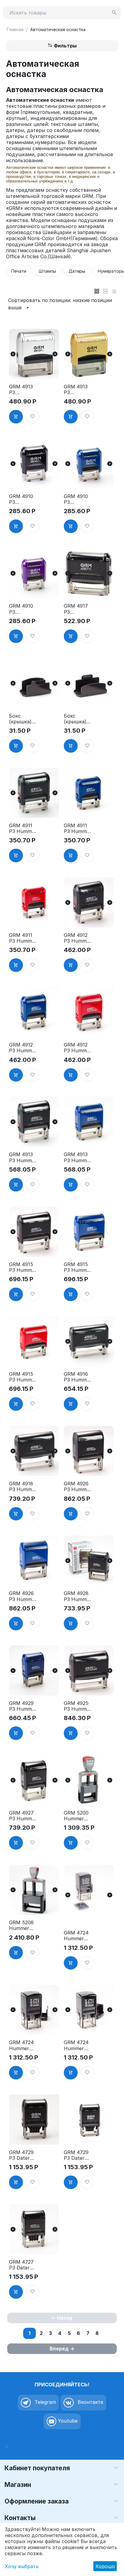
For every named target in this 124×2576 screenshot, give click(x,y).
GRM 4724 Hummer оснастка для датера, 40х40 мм (76, 1936)
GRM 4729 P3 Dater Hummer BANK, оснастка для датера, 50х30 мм (76, 2155)
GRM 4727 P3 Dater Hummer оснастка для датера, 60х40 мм (21, 2265)
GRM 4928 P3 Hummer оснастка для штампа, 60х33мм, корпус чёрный (78, 1596)
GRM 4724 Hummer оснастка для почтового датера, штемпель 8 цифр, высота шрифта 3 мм (77, 2045)
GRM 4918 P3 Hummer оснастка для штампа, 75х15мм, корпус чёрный (23, 1487)
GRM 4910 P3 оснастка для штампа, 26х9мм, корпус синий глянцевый (77, 499)
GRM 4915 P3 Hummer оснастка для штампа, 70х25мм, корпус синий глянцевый (78, 1267)
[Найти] (114, 13)
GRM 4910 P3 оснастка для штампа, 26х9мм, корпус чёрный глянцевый (22, 499)
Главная (15, 29)
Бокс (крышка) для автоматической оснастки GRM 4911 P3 (22, 719)
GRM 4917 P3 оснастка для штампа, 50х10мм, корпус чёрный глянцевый (77, 609)
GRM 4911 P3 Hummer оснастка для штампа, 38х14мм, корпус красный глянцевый (23, 938)
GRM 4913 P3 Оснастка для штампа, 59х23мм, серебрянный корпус (22, 390)
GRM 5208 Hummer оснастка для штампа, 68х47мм (21, 1925)
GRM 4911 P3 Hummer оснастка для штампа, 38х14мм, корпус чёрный (23, 828)
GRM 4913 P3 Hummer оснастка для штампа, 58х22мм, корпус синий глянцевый (78, 1157)
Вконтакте (90, 2402)
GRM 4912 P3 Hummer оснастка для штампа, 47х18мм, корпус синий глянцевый (23, 1048)
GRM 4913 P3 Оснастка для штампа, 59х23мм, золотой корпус (76, 390)
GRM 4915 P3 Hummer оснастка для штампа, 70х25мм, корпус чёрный (23, 1267)
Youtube (67, 2421)
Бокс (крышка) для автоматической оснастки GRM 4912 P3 (77, 719)
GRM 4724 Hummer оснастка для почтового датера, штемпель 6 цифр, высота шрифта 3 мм (22, 2045)
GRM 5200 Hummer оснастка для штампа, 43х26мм (76, 1816)
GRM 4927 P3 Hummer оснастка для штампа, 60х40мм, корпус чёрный (23, 1816)
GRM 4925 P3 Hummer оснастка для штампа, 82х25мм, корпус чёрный (78, 1706)
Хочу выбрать (22, 2566)
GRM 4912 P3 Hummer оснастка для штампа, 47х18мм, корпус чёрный (78, 938)
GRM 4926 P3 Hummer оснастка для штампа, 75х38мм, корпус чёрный (78, 1487)
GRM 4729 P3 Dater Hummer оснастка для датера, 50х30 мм (21, 2155)
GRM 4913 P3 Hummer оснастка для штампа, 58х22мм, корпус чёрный (23, 1157)
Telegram (45, 2402)
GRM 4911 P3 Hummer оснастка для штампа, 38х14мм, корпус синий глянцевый (78, 828)
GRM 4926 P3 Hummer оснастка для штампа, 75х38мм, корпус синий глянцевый (23, 1596)
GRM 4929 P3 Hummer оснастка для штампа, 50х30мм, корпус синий (23, 1706)
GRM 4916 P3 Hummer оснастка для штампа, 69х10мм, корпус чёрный (78, 1377)
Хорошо (105, 2566)
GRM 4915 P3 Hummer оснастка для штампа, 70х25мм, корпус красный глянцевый (23, 1377)
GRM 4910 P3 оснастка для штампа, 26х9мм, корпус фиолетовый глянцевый (23, 609)
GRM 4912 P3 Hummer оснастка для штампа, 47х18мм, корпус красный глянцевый (78, 1048)
